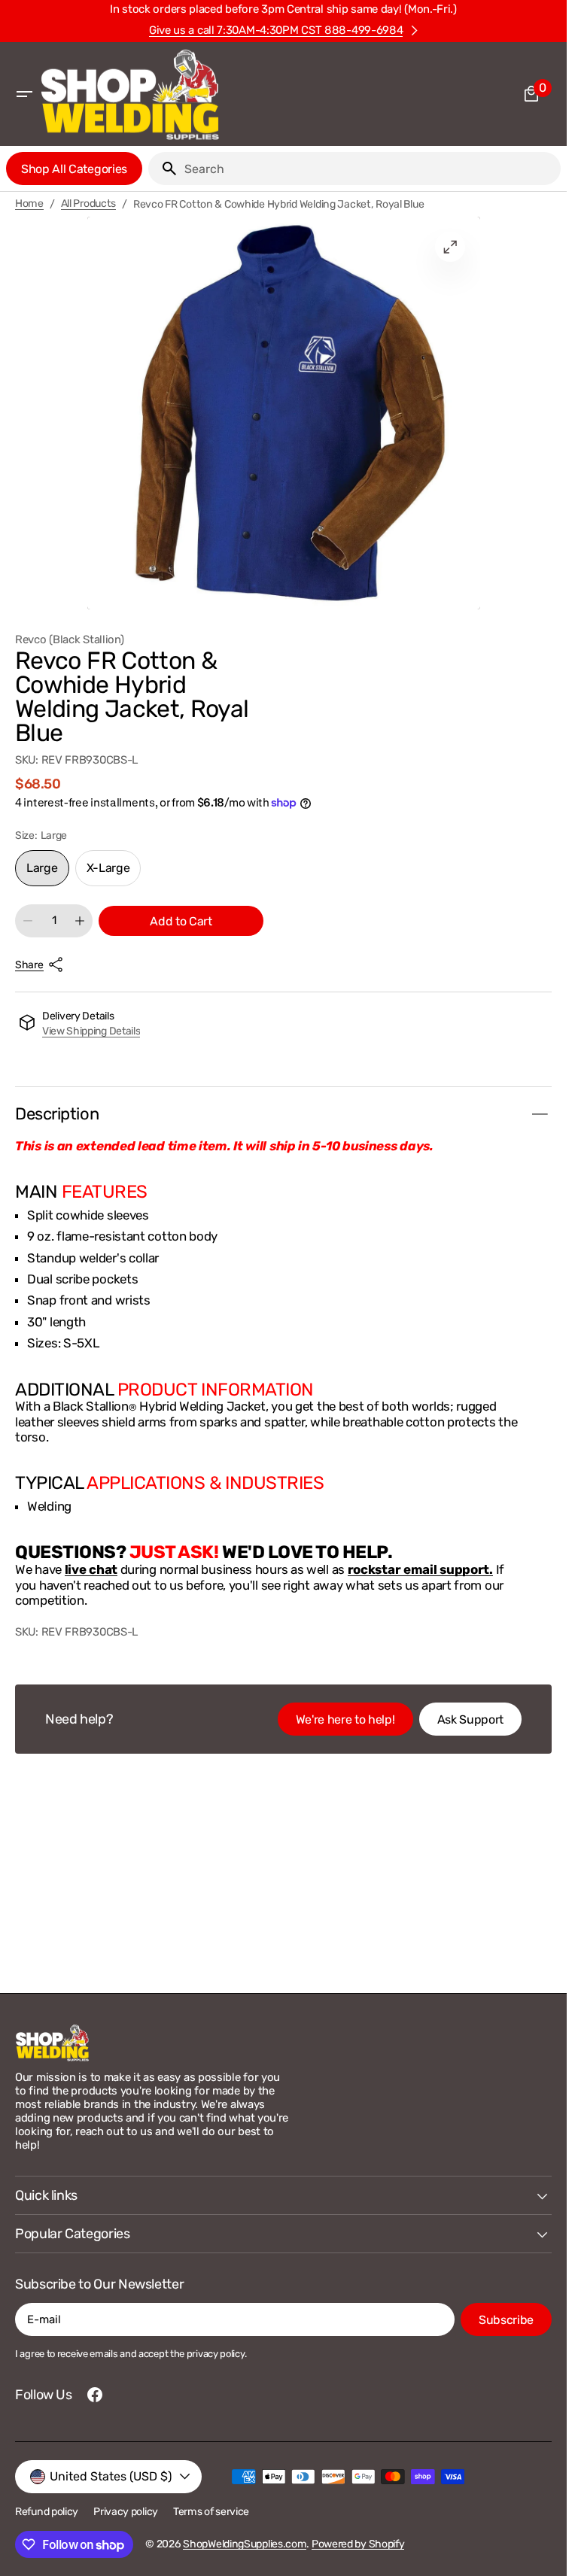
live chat (91, 1569)
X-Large (114, 873)
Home (29, 204)
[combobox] (370, 169)
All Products (89, 204)
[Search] (163, 169)
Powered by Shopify (358, 2544)
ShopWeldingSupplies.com (245, 2544)
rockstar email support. (420, 1569)
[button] (24, 94)
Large (48, 873)
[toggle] (540, 1114)
